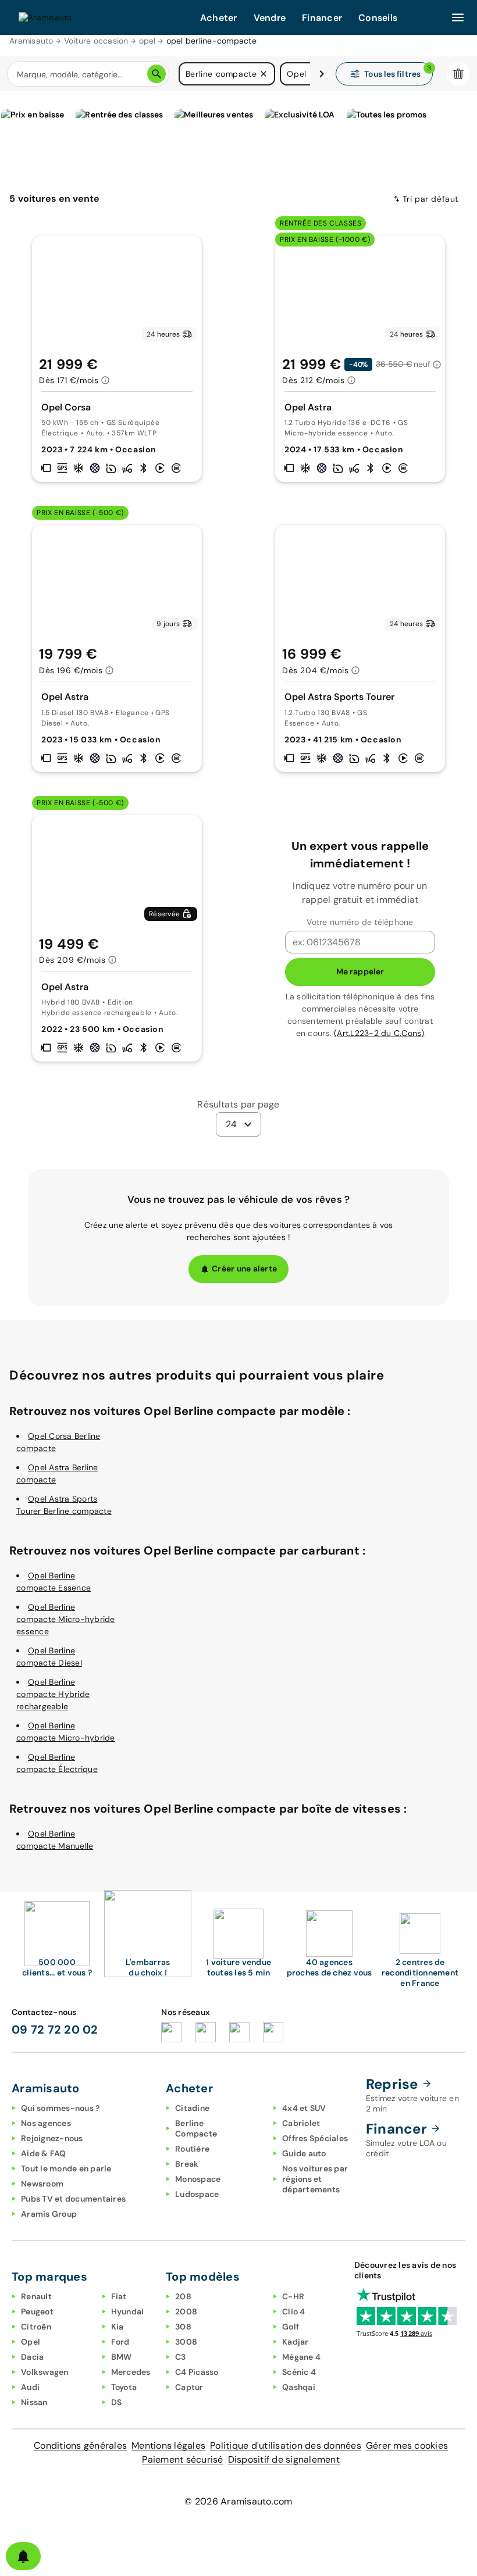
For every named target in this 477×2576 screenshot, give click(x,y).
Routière (192, 2149)
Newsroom (42, 2184)
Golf (291, 2327)
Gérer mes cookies (407, 2445)
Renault (36, 2296)
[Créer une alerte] (23, 2556)
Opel (31, 2342)
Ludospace (197, 2194)
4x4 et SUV (304, 2108)
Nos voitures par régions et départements (315, 2179)
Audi (30, 2387)
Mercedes (131, 2372)
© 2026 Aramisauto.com (238, 2501)
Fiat (119, 2296)
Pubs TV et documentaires (73, 2199)
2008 (186, 2311)
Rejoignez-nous (52, 2138)
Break (187, 2164)
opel (147, 41)
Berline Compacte (196, 2128)
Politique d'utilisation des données (286, 2445)
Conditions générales (80, 2445)
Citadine (192, 2108)
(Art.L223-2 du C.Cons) (379, 1033)
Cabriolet (301, 2123)
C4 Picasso (197, 2372)
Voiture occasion (96, 41)
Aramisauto (31, 41)
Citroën (36, 2327)
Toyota (124, 2387)
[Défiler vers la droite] (322, 74)
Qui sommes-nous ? (60, 2108)
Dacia (32, 2357)
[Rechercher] (156, 74)
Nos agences (46, 2123)
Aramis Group (49, 2214)
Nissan (34, 2402)
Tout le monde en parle (66, 2168)
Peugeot (37, 2311)
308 (183, 2327)
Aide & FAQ (44, 2153)
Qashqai (299, 2387)
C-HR (293, 2296)
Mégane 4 (301, 2357)
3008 (186, 2342)
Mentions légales (168, 2445)
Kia (118, 2327)
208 (183, 2296)
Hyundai (128, 2311)
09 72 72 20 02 (55, 2030)
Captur (189, 2387)
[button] (264, 74)
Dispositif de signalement (284, 2459)
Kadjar (296, 2342)
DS (117, 2402)
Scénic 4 (299, 2372)
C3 (181, 2357)
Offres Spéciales (315, 2138)
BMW (122, 2357)
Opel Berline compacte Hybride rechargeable (53, 1694)
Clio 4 (294, 2311)
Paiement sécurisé (182, 2459)
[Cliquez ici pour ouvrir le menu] (458, 17)
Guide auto (304, 2153)
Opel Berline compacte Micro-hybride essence (66, 1619)
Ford (120, 2342)
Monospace (198, 2179)
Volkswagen (45, 2372)
